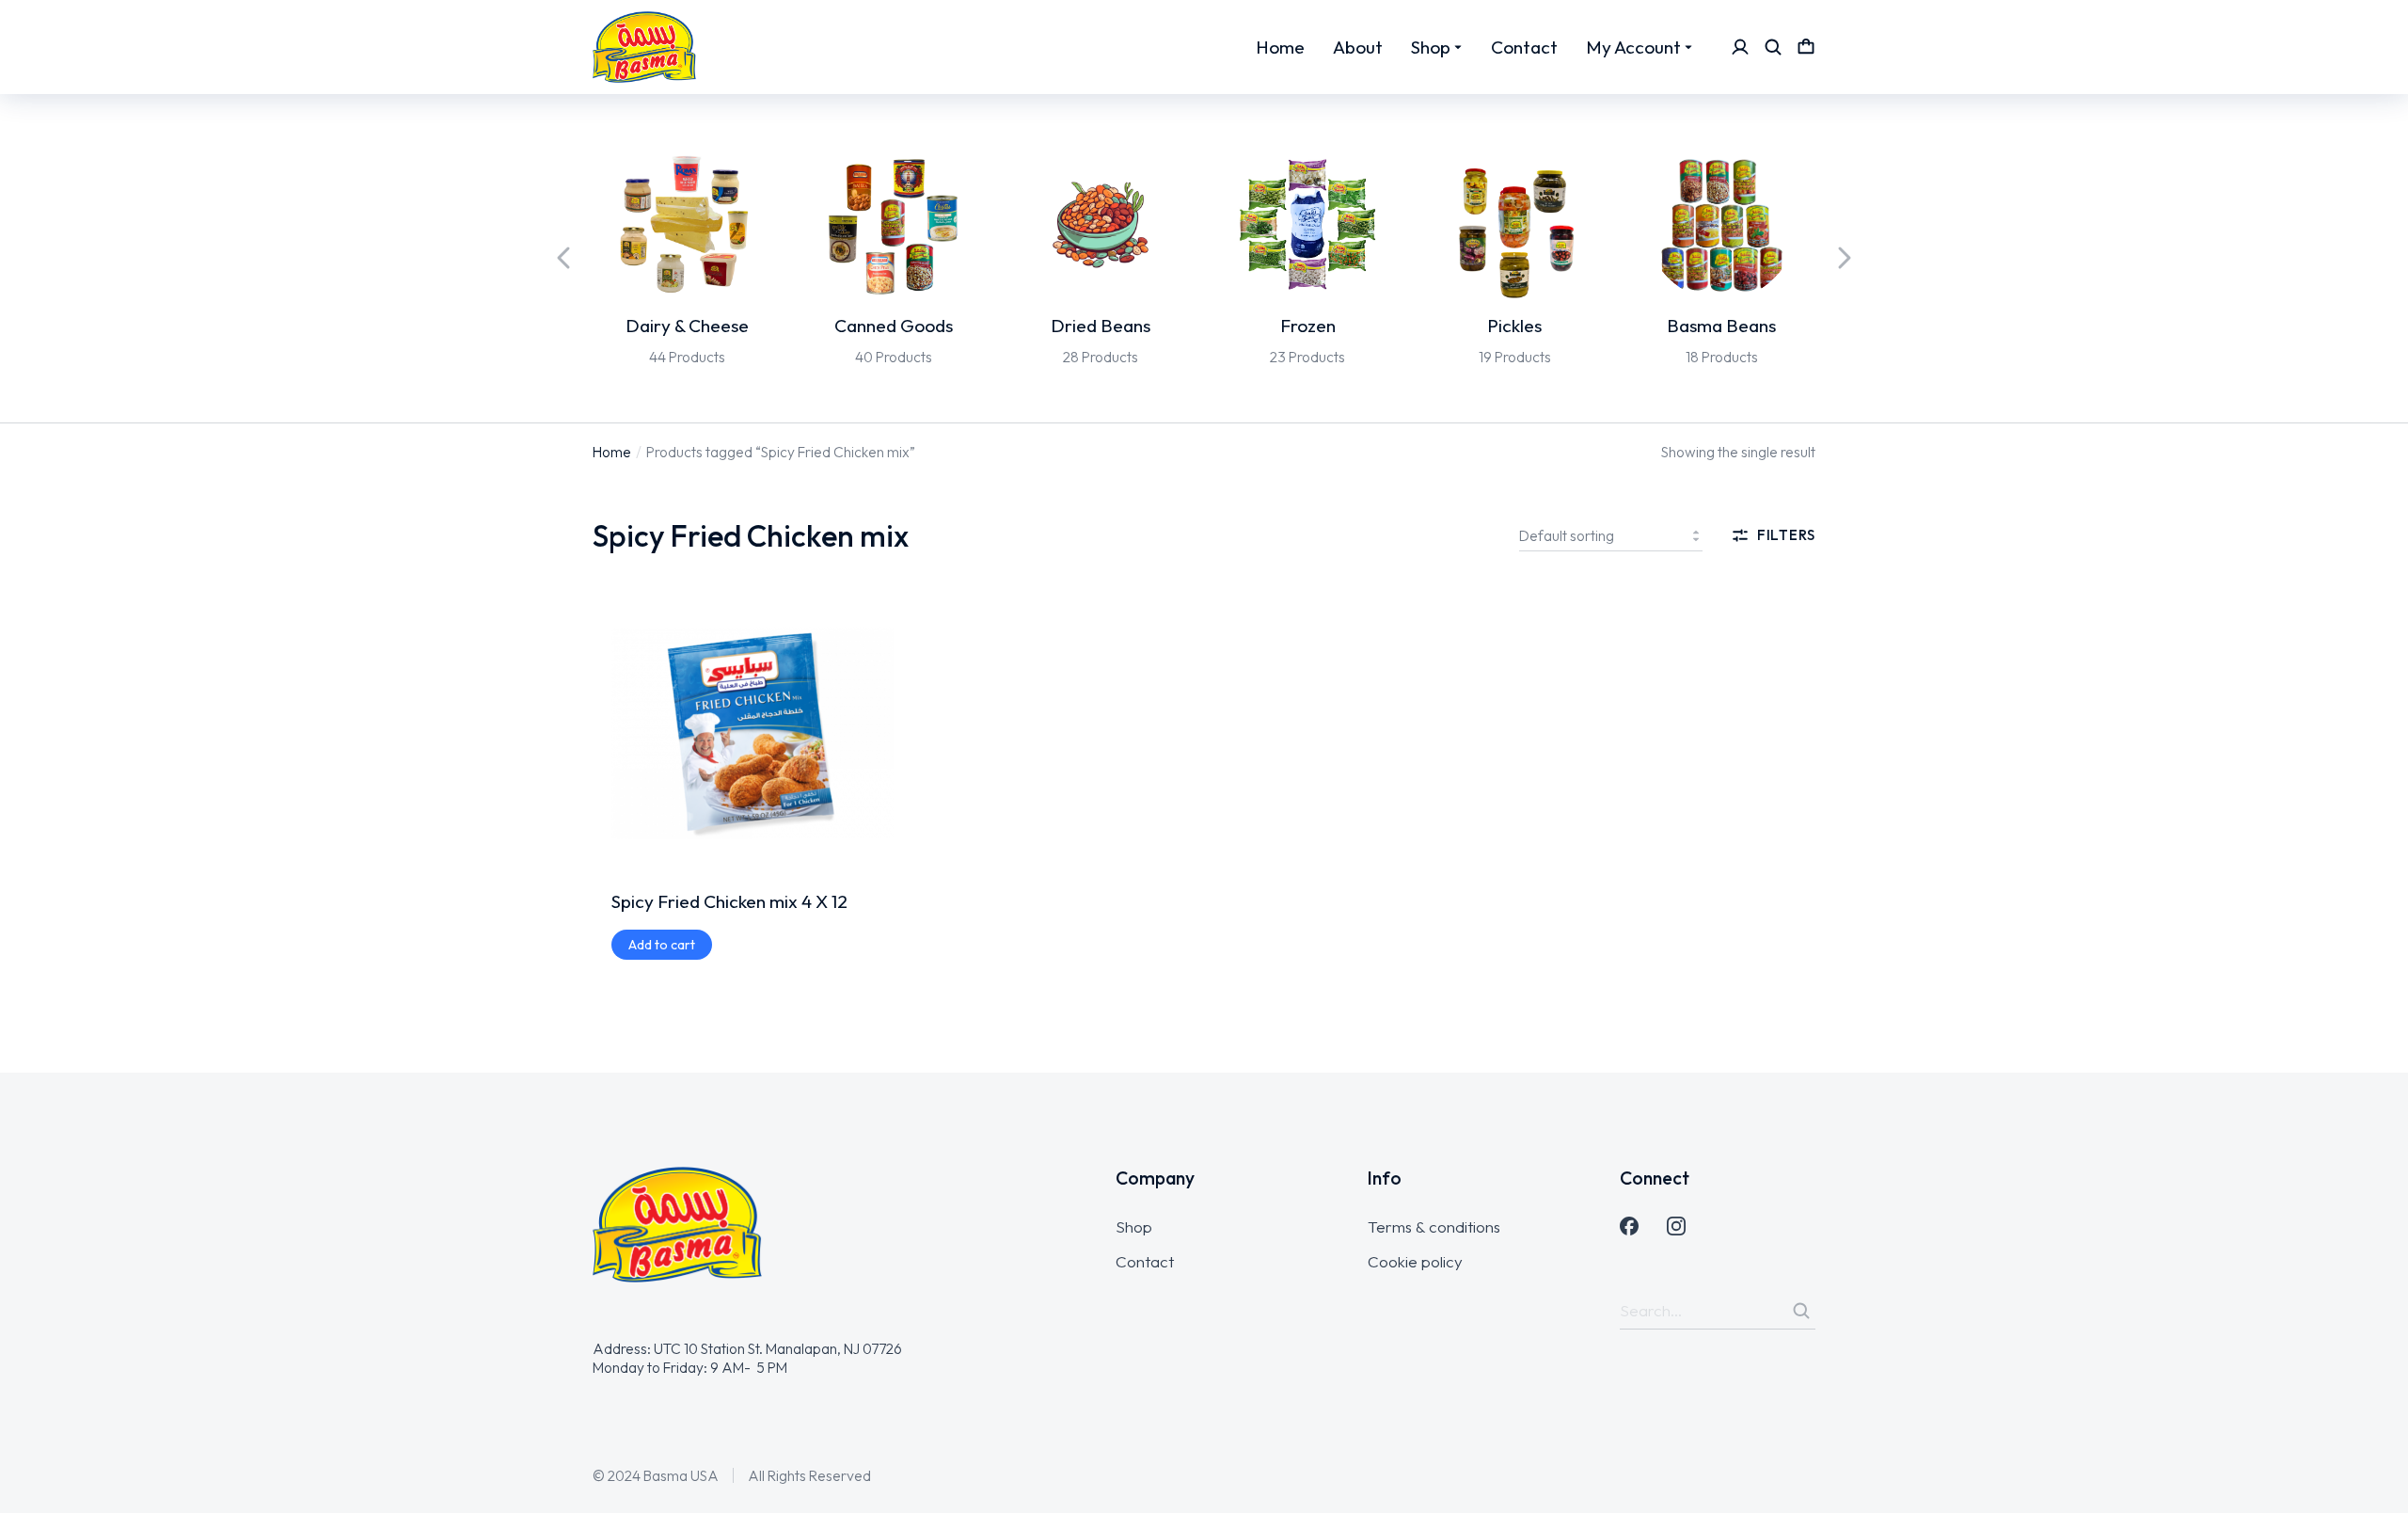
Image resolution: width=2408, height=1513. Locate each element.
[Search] (1801, 1311)
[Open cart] (1806, 47)
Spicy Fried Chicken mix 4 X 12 (729, 901)
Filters (1786, 535)
